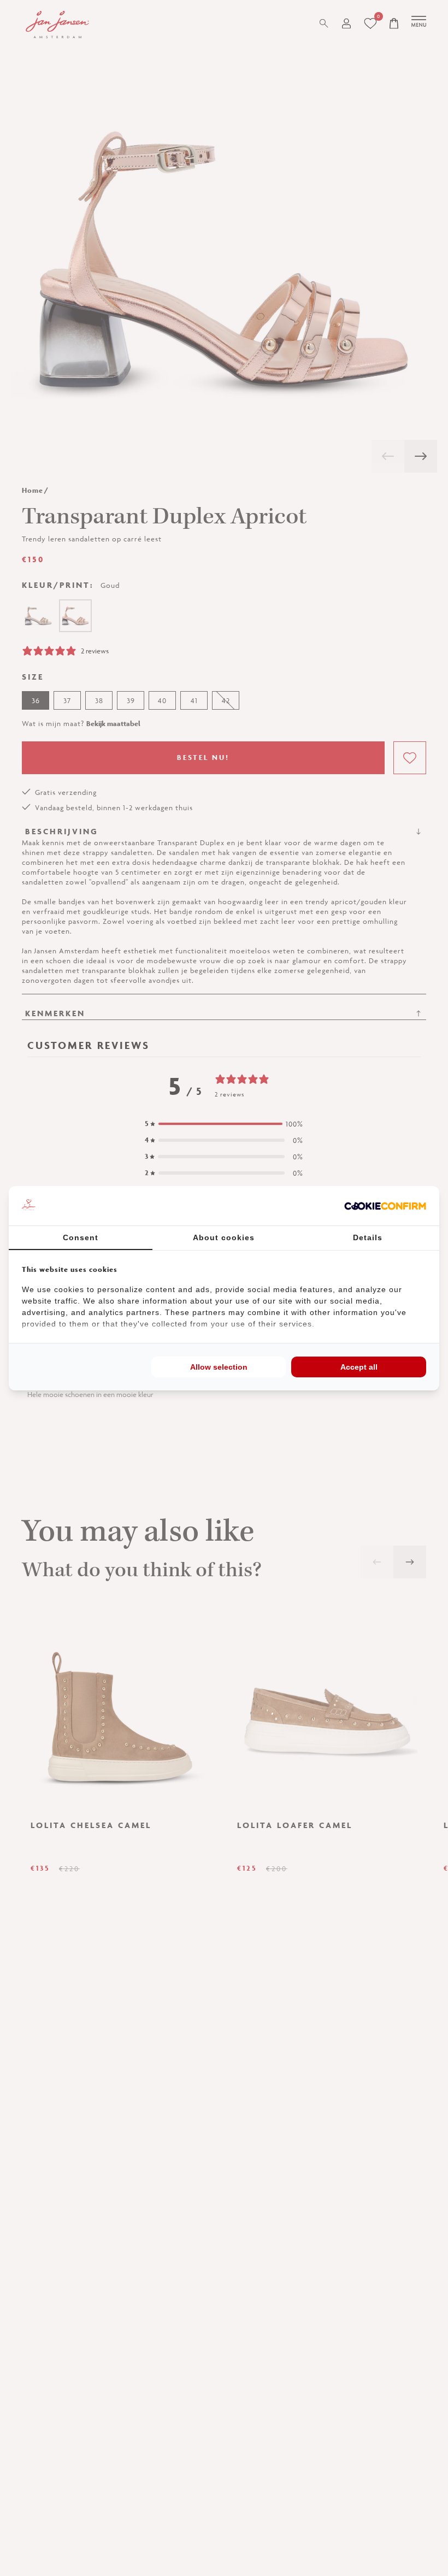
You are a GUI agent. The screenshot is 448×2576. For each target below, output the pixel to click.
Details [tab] (368, 1237)
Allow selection (219, 1367)
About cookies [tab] (224, 1237)
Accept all (359, 1367)
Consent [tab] (81, 1237)
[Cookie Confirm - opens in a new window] (385, 1206)
